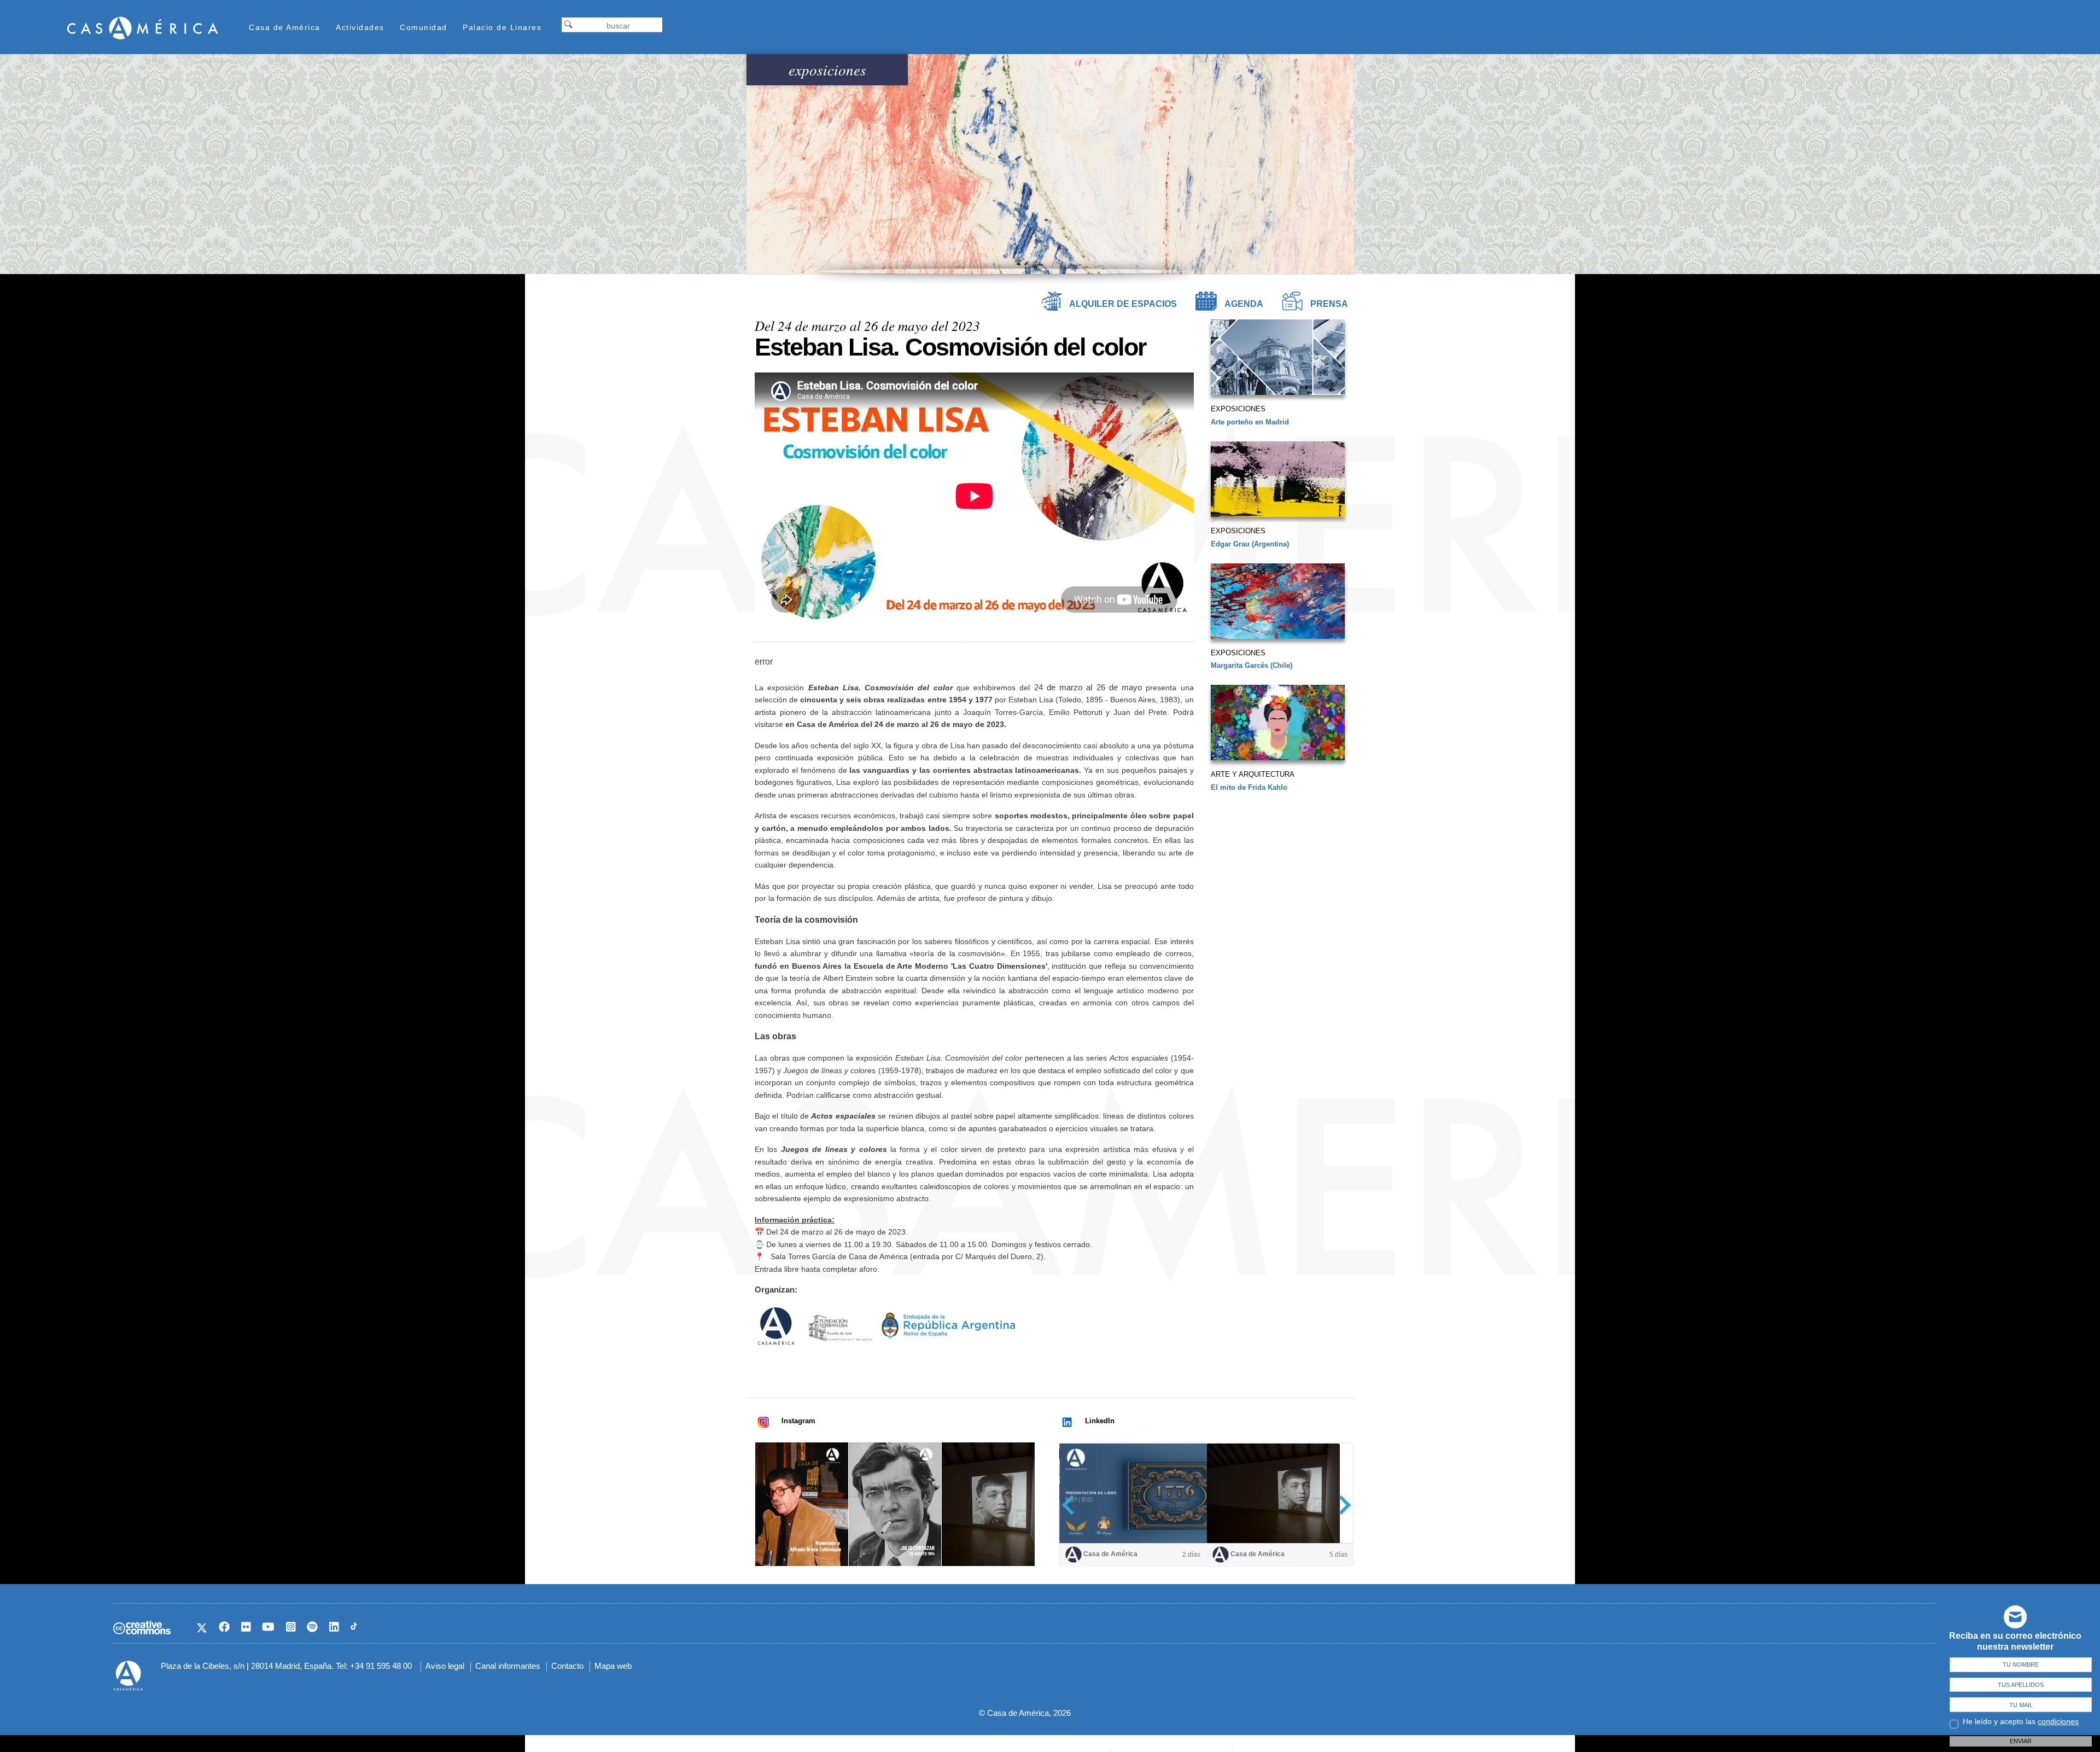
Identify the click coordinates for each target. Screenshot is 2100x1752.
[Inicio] (143, 28)
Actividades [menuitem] (360, 27)
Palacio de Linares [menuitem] (502, 27)
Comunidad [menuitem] (424, 27)
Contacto (567, 1666)
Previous (1072, 1505)
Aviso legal (445, 1666)
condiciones (2058, 1721)
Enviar (2021, 1741)
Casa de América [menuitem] (285, 27)
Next (1341, 1505)
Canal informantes (508, 1666)
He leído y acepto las (2021, 1721)
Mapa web (613, 1666)
